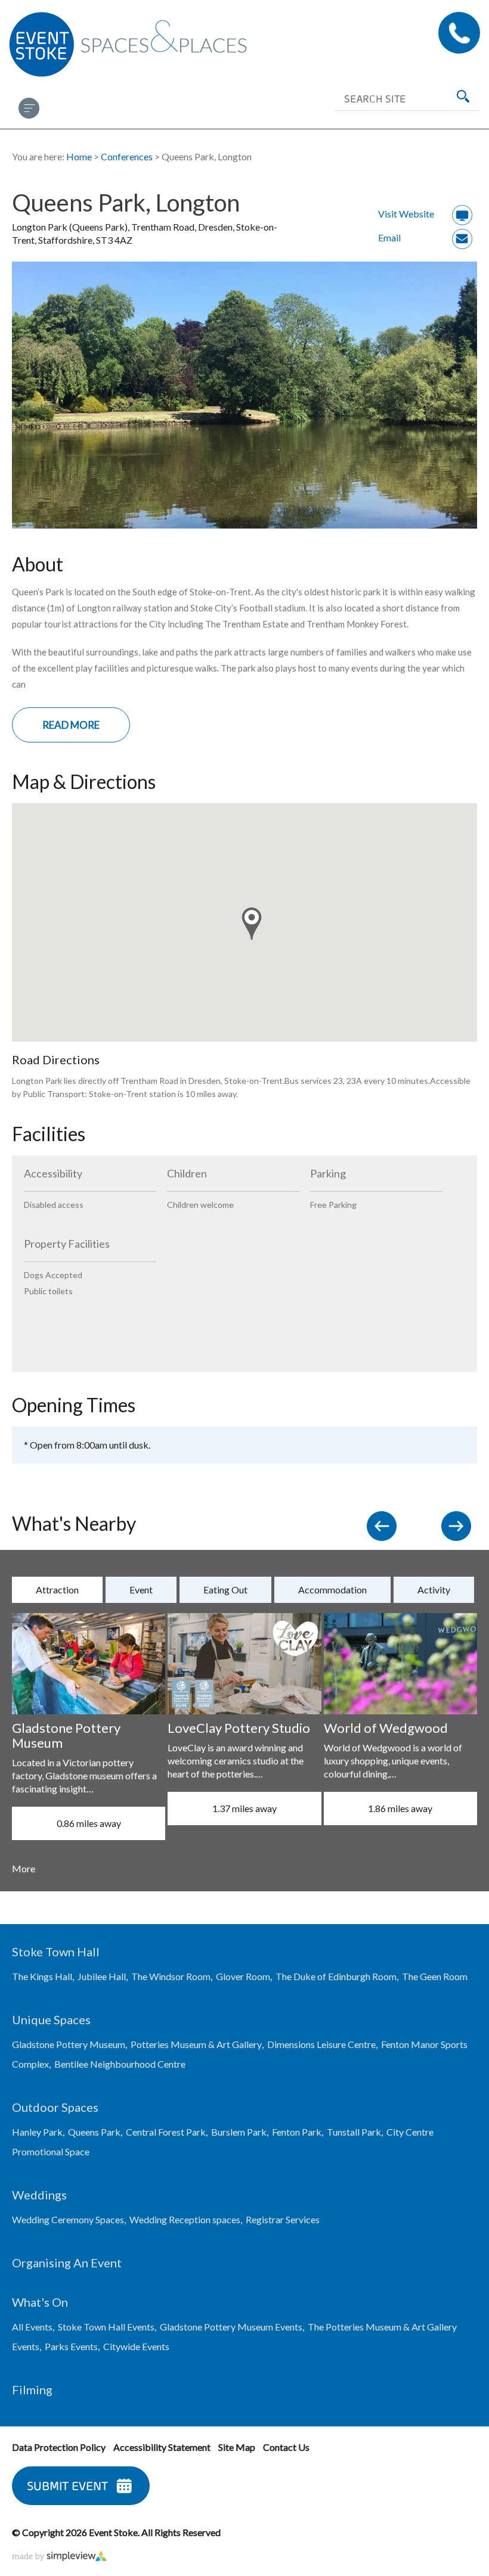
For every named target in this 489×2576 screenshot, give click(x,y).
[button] (252, 924)
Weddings (39, 2195)
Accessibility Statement (162, 2447)
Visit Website (406, 214)
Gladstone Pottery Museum (66, 1735)
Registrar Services (283, 2219)
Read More (71, 725)
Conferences (127, 156)
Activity (434, 1590)
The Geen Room (435, 1976)
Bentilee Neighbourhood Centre (120, 2064)
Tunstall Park (354, 2132)
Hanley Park (37, 2132)
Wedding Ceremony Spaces (68, 2219)
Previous (385, 1529)
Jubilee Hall (102, 1976)
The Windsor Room (171, 1976)
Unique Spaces (51, 2019)
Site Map (237, 2447)
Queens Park (94, 2132)
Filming (32, 2389)
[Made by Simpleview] (60, 2557)
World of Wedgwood (386, 1728)
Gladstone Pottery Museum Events (231, 2327)
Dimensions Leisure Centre (321, 2044)
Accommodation (332, 1590)
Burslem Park (239, 2132)
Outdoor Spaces (55, 2107)
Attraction (57, 1590)
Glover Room (243, 1976)
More (24, 1868)
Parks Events (71, 2346)
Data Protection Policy (59, 2447)
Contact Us (459, 33)
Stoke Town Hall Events (106, 2327)
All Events (32, 2327)
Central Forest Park (166, 2132)
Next (459, 1529)
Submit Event (67, 2486)
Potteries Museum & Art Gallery (196, 2044)
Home (79, 156)
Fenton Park (297, 2132)
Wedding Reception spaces (185, 2219)
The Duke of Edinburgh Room (336, 1976)
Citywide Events (136, 2346)
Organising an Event (67, 2263)
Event (141, 1590)
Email (389, 237)
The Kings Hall (42, 1976)
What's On (40, 2302)
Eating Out (225, 1590)
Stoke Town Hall (56, 1952)
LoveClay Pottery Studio (239, 1728)
